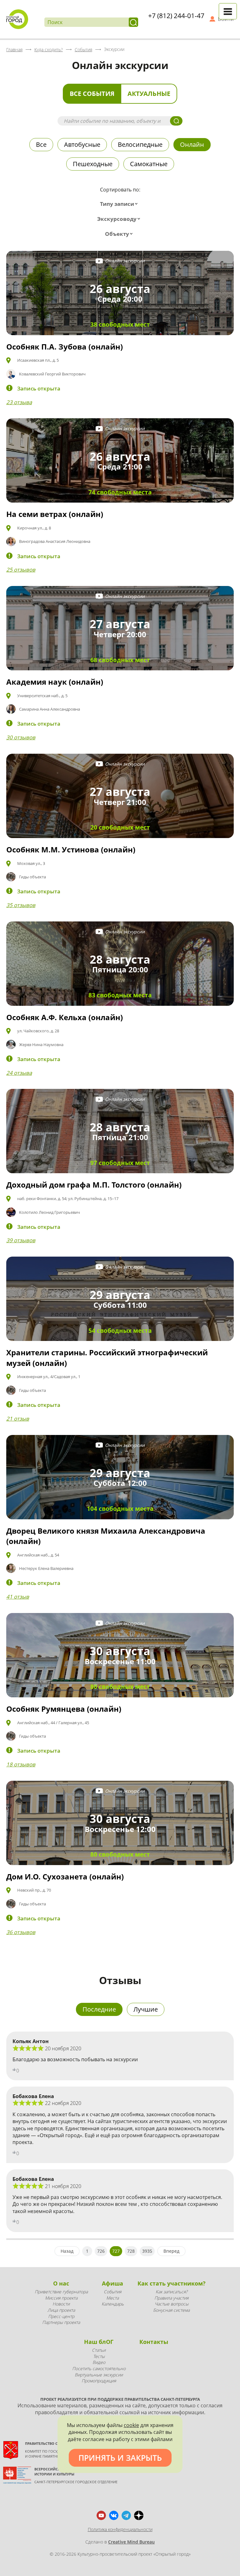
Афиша (112, 2283)
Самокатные (149, 164)
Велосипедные (140, 144)
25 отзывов (21, 570)
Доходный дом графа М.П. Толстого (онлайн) (94, 1185)
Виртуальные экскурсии (99, 2375)
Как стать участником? (172, 2283)
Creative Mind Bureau (131, 2542)
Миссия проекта (61, 2298)
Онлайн (192, 144)
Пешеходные (93, 164)
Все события (92, 94)
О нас (61, 2283)
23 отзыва (19, 402)
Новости (61, 2304)
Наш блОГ (99, 2342)
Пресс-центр (61, 2316)
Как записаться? (172, 2292)
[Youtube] (101, 2515)
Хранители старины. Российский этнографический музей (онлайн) (107, 1358)
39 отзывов (21, 1240)
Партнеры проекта (61, 2322)
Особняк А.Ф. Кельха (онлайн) (65, 1017)
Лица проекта (61, 2310)
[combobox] (120, 204)
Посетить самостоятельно (99, 2368)
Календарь (113, 2304)
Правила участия (171, 2298)
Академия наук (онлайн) (55, 682)
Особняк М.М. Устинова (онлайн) (71, 849)
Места (112, 2298)
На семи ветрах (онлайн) (55, 514)
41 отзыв (18, 1597)
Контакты (154, 2342)
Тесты (99, 2356)
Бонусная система (171, 2310)
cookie (131, 2425)
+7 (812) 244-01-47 (176, 16)
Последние (99, 2009)
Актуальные (149, 94)
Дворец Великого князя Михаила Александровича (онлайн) (106, 1536)
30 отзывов (21, 737)
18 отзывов (21, 1764)
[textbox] (120, 204)
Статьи (99, 2350)
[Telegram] (126, 2515)
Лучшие (146, 2009)
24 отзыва (19, 1073)
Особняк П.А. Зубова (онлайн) (65, 347)
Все (41, 144)
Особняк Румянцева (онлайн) (64, 1709)
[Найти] (133, 22)
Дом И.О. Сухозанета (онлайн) (65, 1876)
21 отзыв (18, 1419)
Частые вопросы (172, 2304)
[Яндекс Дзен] (139, 2515)
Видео (99, 2362)
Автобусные (82, 144)
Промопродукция (99, 2381)
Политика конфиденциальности (120, 2529)
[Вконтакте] (114, 2515)
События (112, 2292)
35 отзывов (21, 905)
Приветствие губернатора (61, 2292)
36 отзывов (21, 1932)
